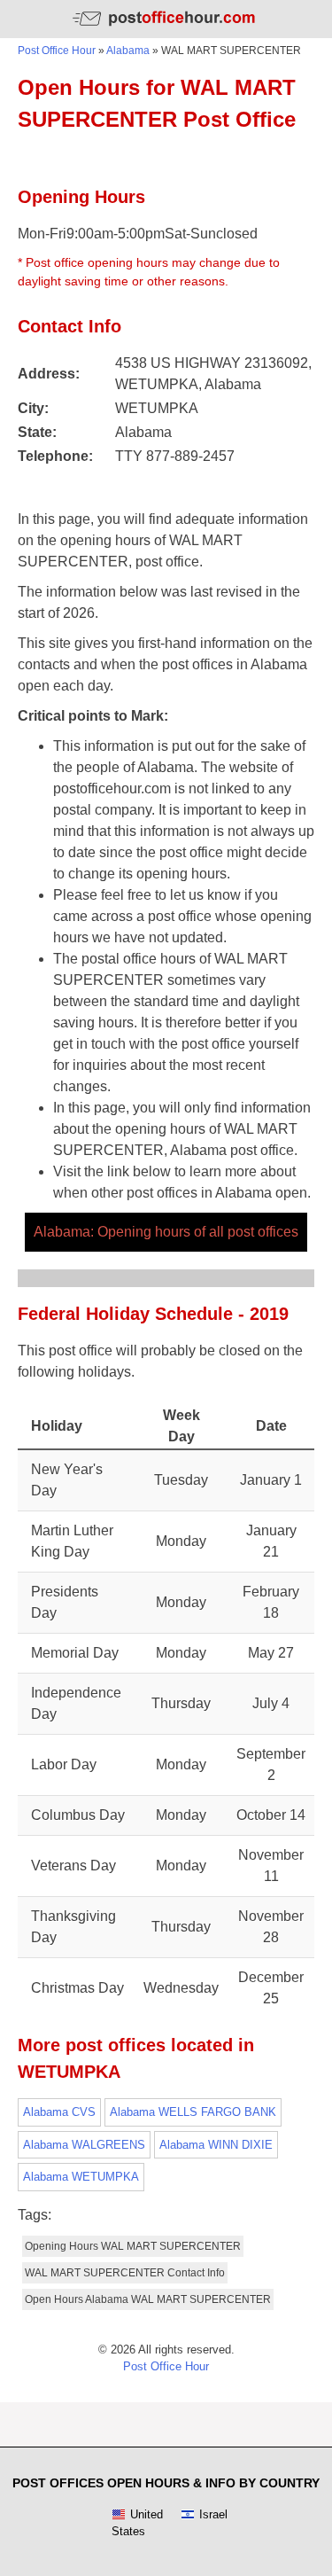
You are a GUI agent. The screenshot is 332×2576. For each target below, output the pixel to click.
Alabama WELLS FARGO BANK (193, 2112)
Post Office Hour (57, 51)
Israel (213, 2514)
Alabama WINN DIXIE (216, 2145)
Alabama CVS (59, 2112)
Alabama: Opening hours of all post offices (166, 1232)
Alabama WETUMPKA (81, 2177)
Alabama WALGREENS (84, 2145)
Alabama (128, 51)
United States (137, 2523)
